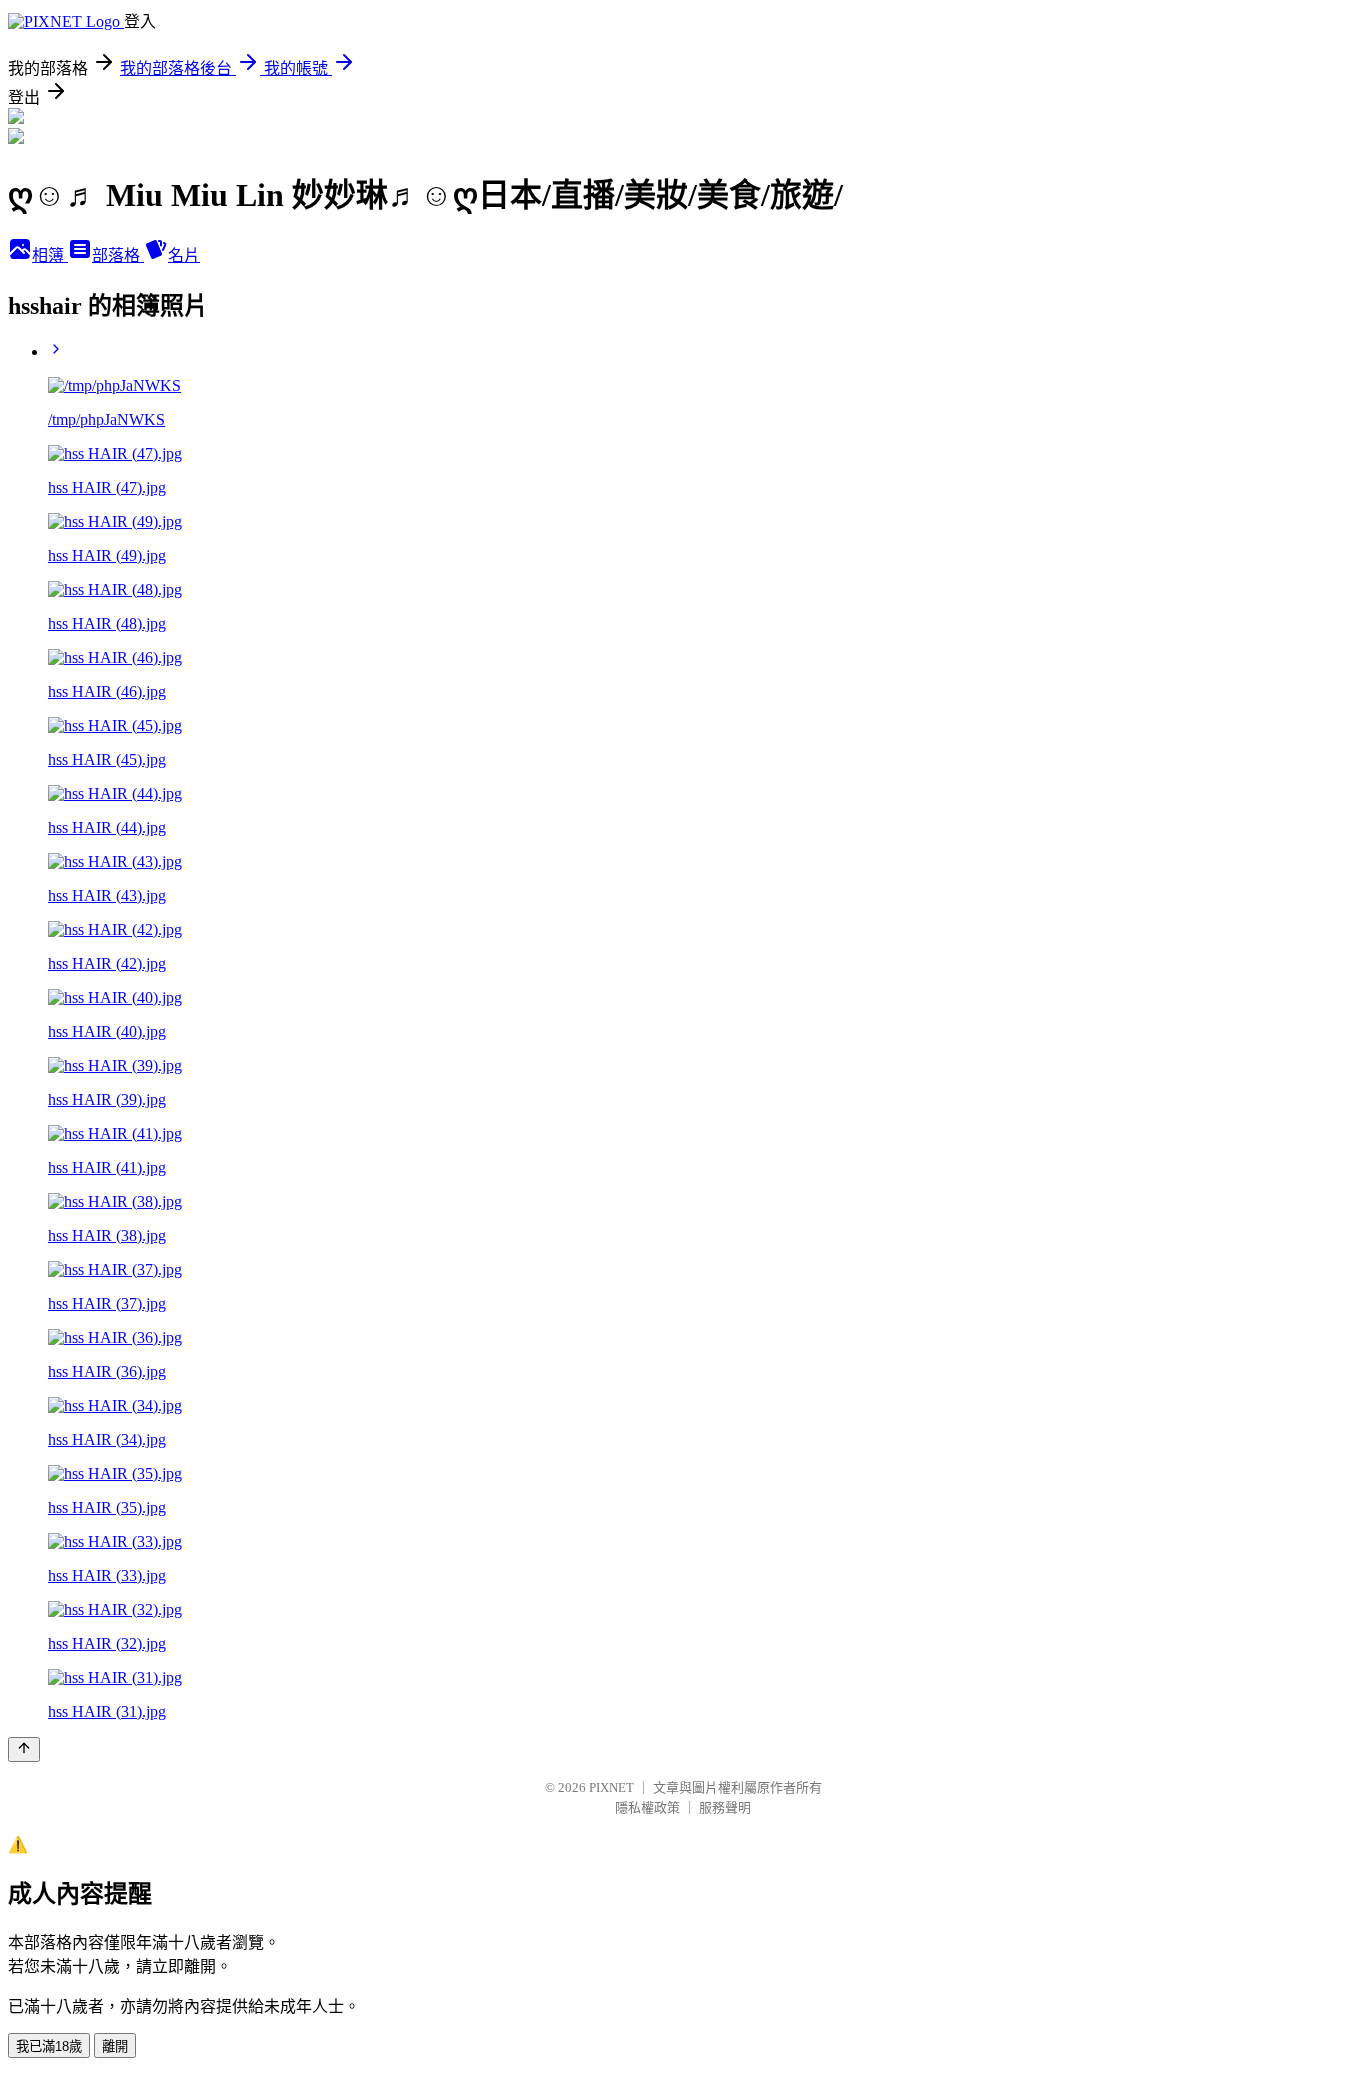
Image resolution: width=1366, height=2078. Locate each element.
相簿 (50, 255)
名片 (184, 255)
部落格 (118, 255)
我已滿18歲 (49, 2046)
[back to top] (24, 1749)
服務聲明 (725, 1807)
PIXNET (611, 1787)
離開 (115, 2046)
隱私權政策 (647, 1807)
